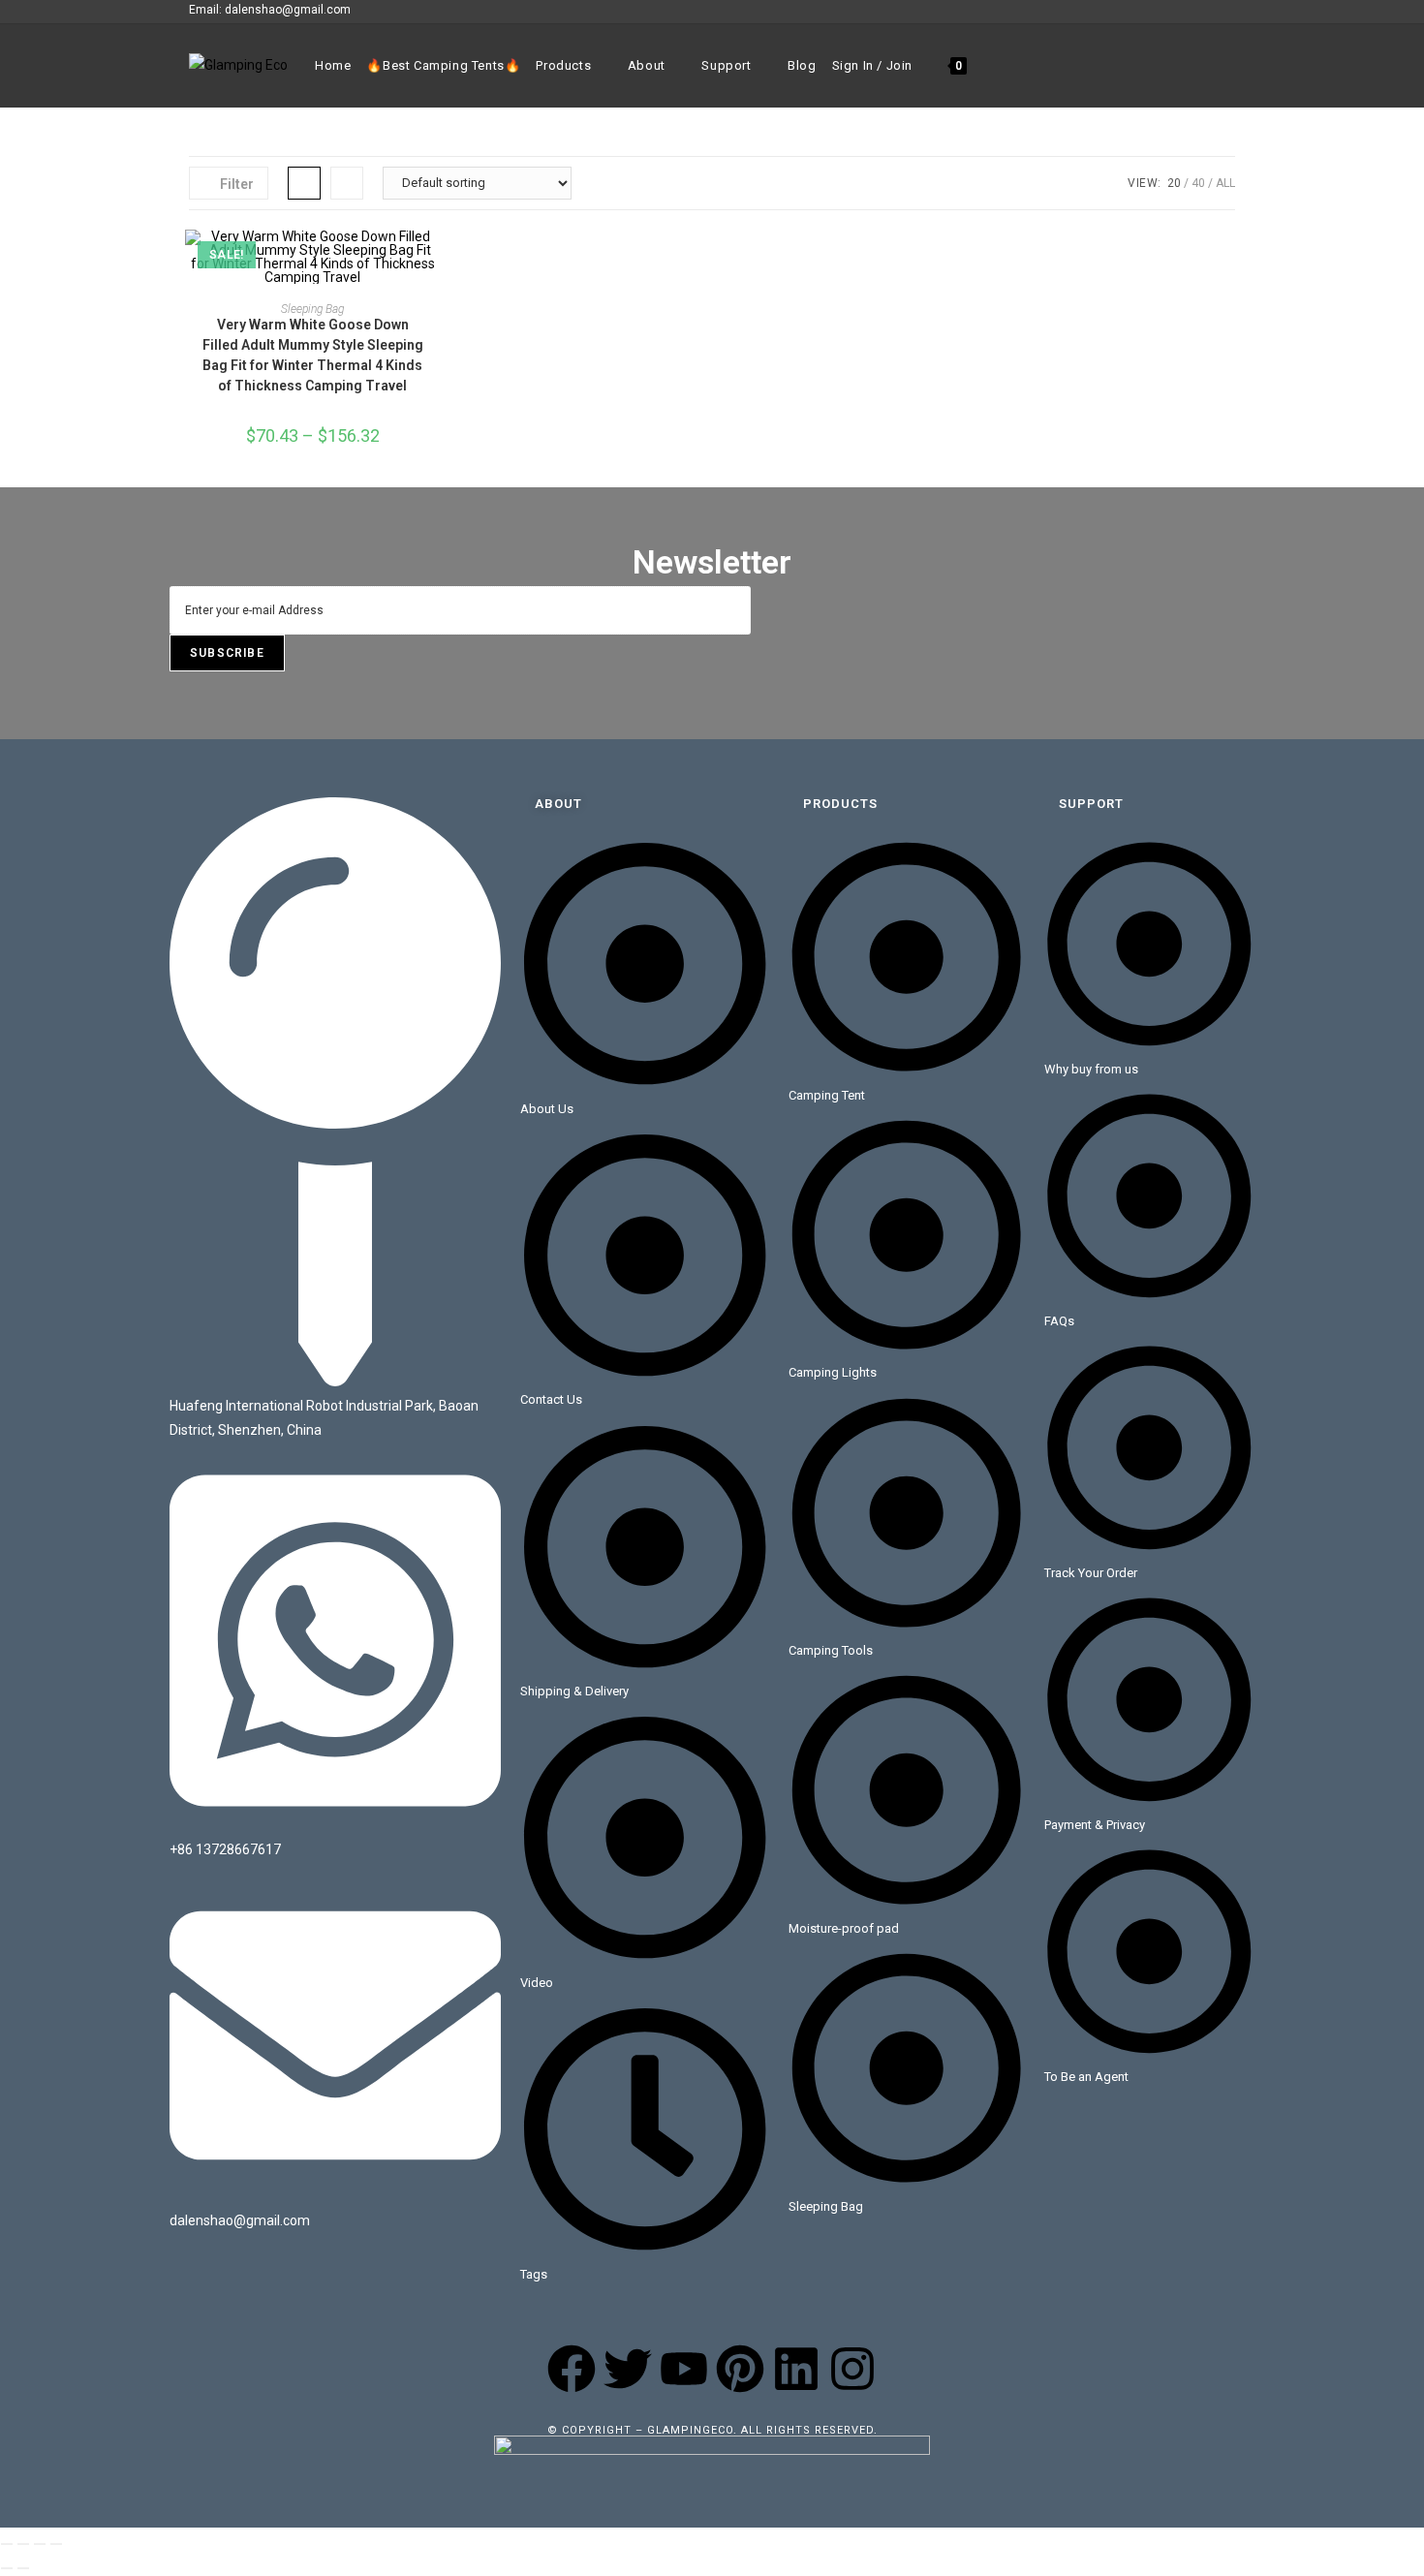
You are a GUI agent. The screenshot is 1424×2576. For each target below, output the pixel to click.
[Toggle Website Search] (987, 66)
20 (1174, 183)
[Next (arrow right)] (23, 2568)
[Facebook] (572, 2369)
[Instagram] (852, 2369)
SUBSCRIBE (227, 653)
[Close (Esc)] (56, 2544)
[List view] (347, 183)
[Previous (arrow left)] (7, 2568)
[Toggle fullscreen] (23, 2544)
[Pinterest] (740, 2369)
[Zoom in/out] (7, 2544)
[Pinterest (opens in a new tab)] (1185, 11)
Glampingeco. (694, 2430)
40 (1198, 183)
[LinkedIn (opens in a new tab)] (1227, 11)
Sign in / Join (872, 65)
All (1225, 183)
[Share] (40, 2544)
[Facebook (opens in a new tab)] (1163, 11)
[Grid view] (304, 183)
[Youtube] (684, 2369)
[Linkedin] (796, 2369)
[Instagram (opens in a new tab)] (1207, 11)
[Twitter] (628, 2369)
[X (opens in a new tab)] (1141, 11)
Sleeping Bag (312, 309)
